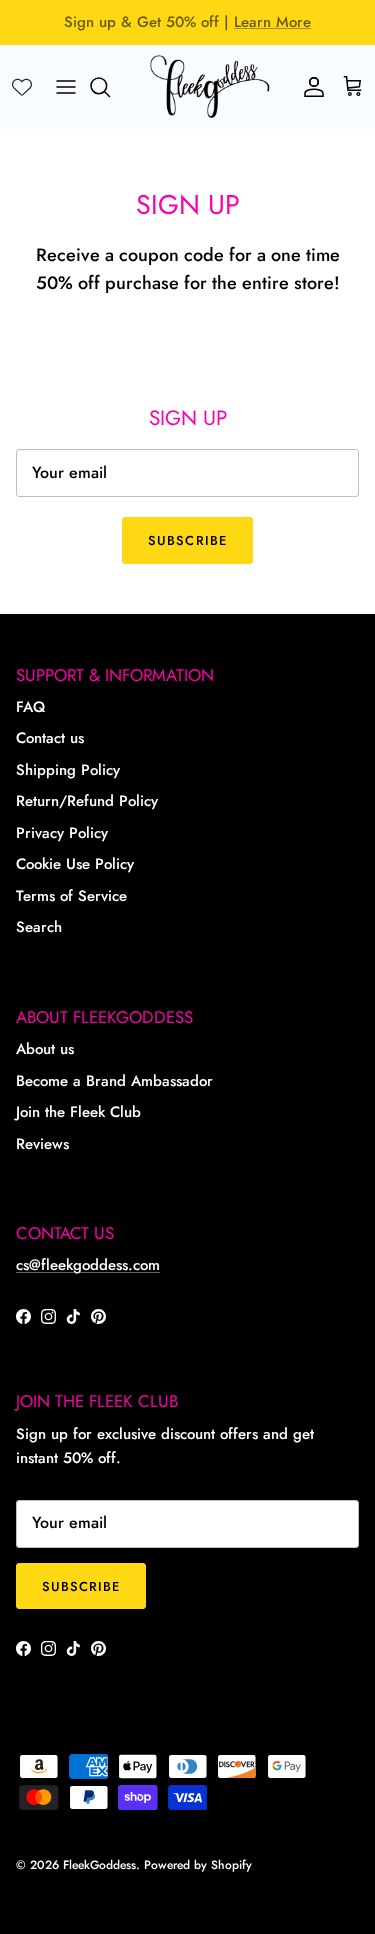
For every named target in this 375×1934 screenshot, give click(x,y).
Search (39, 927)
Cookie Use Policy (75, 864)
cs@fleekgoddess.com (88, 1265)
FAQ (30, 707)
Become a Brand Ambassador (114, 1081)
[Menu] (66, 87)
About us (45, 1049)
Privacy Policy (62, 833)
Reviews (42, 1144)
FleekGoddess (99, 1865)
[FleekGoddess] (210, 86)
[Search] (110, 87)
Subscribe (187, 540)
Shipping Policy (68, 770)
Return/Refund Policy (87, 801)
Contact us (50, 738)
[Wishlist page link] (22, 87)
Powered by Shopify (198, 1865)
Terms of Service (71, 896)
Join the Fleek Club (78, 1112)
